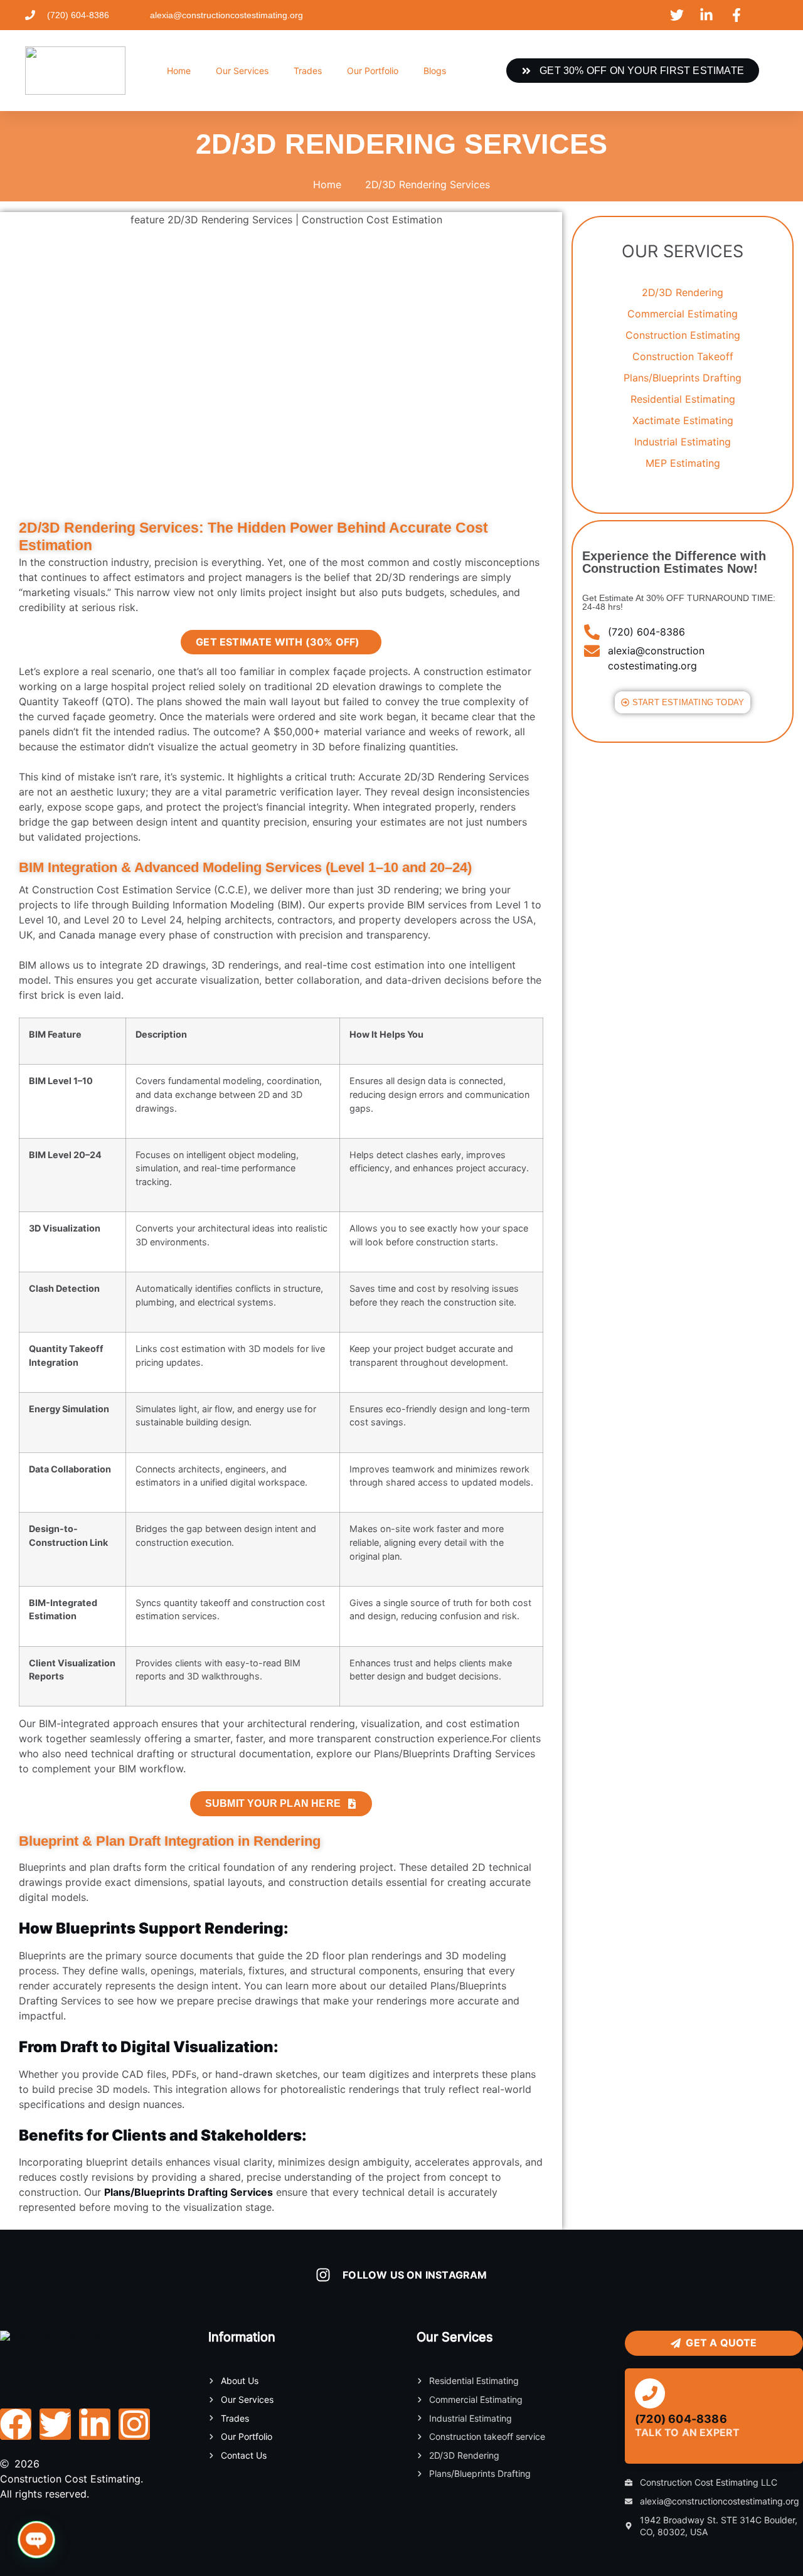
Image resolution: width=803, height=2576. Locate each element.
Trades (308, 71)
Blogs (435, 71)
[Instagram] (134, 2424)
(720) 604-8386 (681, 2419)
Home (179, 71)
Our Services (242, 71)
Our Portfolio (373, 71)
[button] (36, 2540)
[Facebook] (16, 2424)
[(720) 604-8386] (650, 2393)
